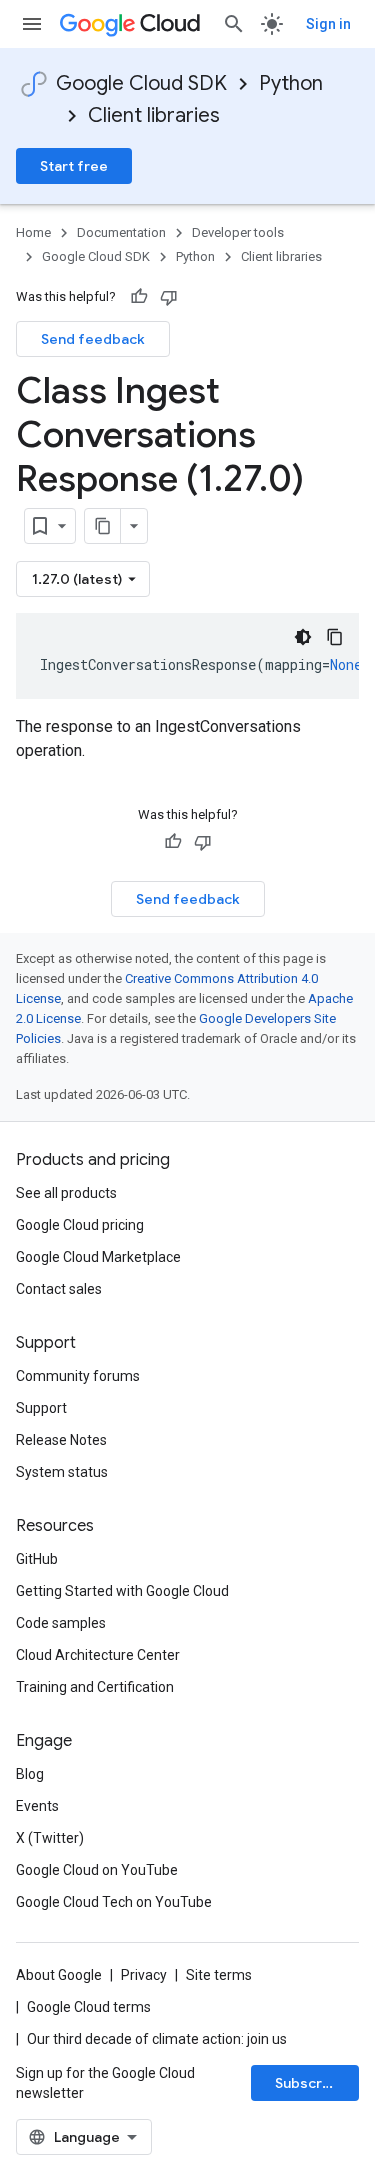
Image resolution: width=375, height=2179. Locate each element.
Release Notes (61, 1440)
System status (62, 1472)
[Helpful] (139, 297)
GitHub (37, 1559)
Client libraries (154, 115)
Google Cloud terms (89, 2007)
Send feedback (93, 339)
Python (291, 83)
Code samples (61, 1623)
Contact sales (59, 1289)
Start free (74, 166)
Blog (30, 1774)
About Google (59, 1975)
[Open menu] (32, 24)
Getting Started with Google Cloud (122, 1591)
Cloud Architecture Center (98, 1655)
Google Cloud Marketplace (98, 1257)
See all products (66, 1193)
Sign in (328, 24)
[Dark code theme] (303, 637)
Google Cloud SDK (141, 83)
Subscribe (309, 2083)
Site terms (219, 1975)
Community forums (78, 1376)
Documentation (121, 232)
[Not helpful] (169, 297)
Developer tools (238, 232)
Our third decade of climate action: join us (157, 2039)
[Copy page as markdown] (103, 526)
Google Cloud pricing (80, 1225)
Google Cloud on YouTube (97, 1870)
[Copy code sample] (335, 637)
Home (33, 232)
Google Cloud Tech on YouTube (114, 1902)
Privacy (144, 1975)
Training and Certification (95, 1687)
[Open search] (234, 24)
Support (41, 1408)
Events (37, 1806)
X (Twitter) (50, 1838)
